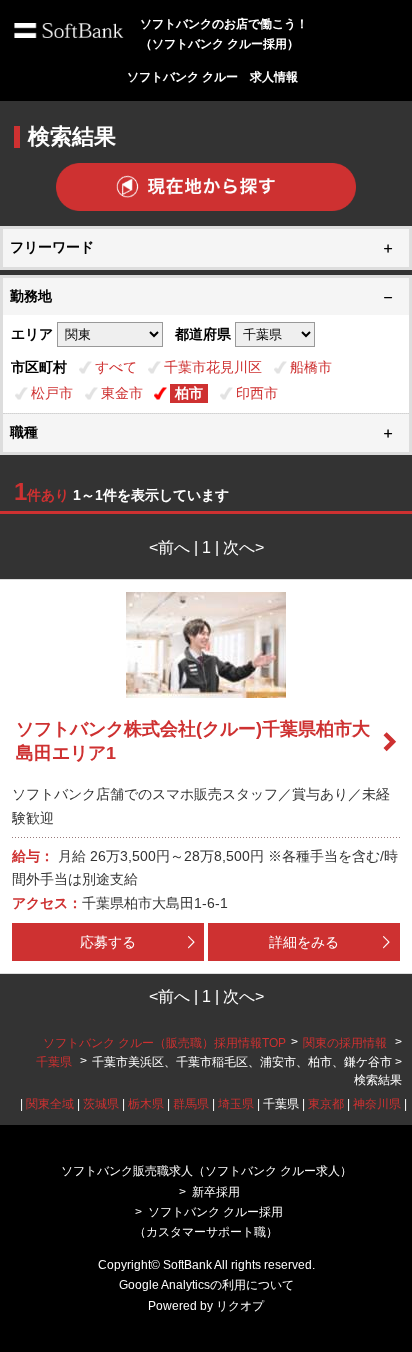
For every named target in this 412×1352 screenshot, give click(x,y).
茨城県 (101, 1104)
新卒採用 (216, 1192)
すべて (116, 367)
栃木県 (146, 1104)
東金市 (122, 393)
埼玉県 (236, 1104)
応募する (108, 942)
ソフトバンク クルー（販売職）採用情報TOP (164, 1043)
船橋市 (311, 367)
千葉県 (54, 1062)
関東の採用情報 (346, 1043)
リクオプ (240, 1306)
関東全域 (50, 1104)
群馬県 (191, 1104)
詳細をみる (304, 942)
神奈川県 (377, 1104)
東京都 (326, 1104)
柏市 (189, 393)
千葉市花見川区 (213, 367)
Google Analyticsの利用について (206, 1285)
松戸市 (52, 393)
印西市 (257, 393)
